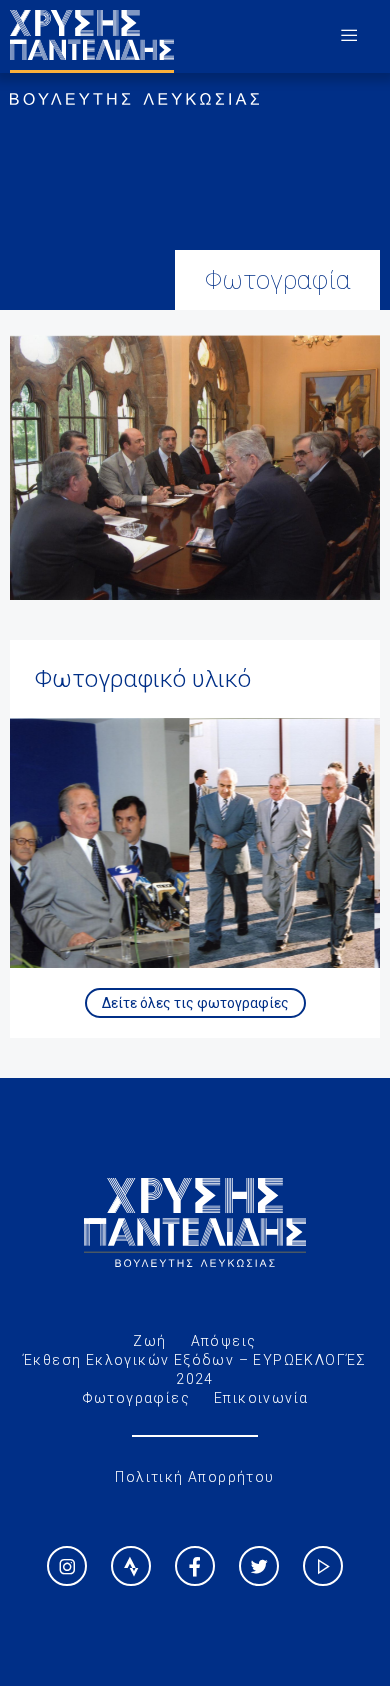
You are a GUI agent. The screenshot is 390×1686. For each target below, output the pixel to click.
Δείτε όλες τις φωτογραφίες (195, 1003)
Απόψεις (224, 1341)
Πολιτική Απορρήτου (194, 1477)
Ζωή (149, 1341)
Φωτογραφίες (136, 1398)
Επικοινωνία (261, 1398)
